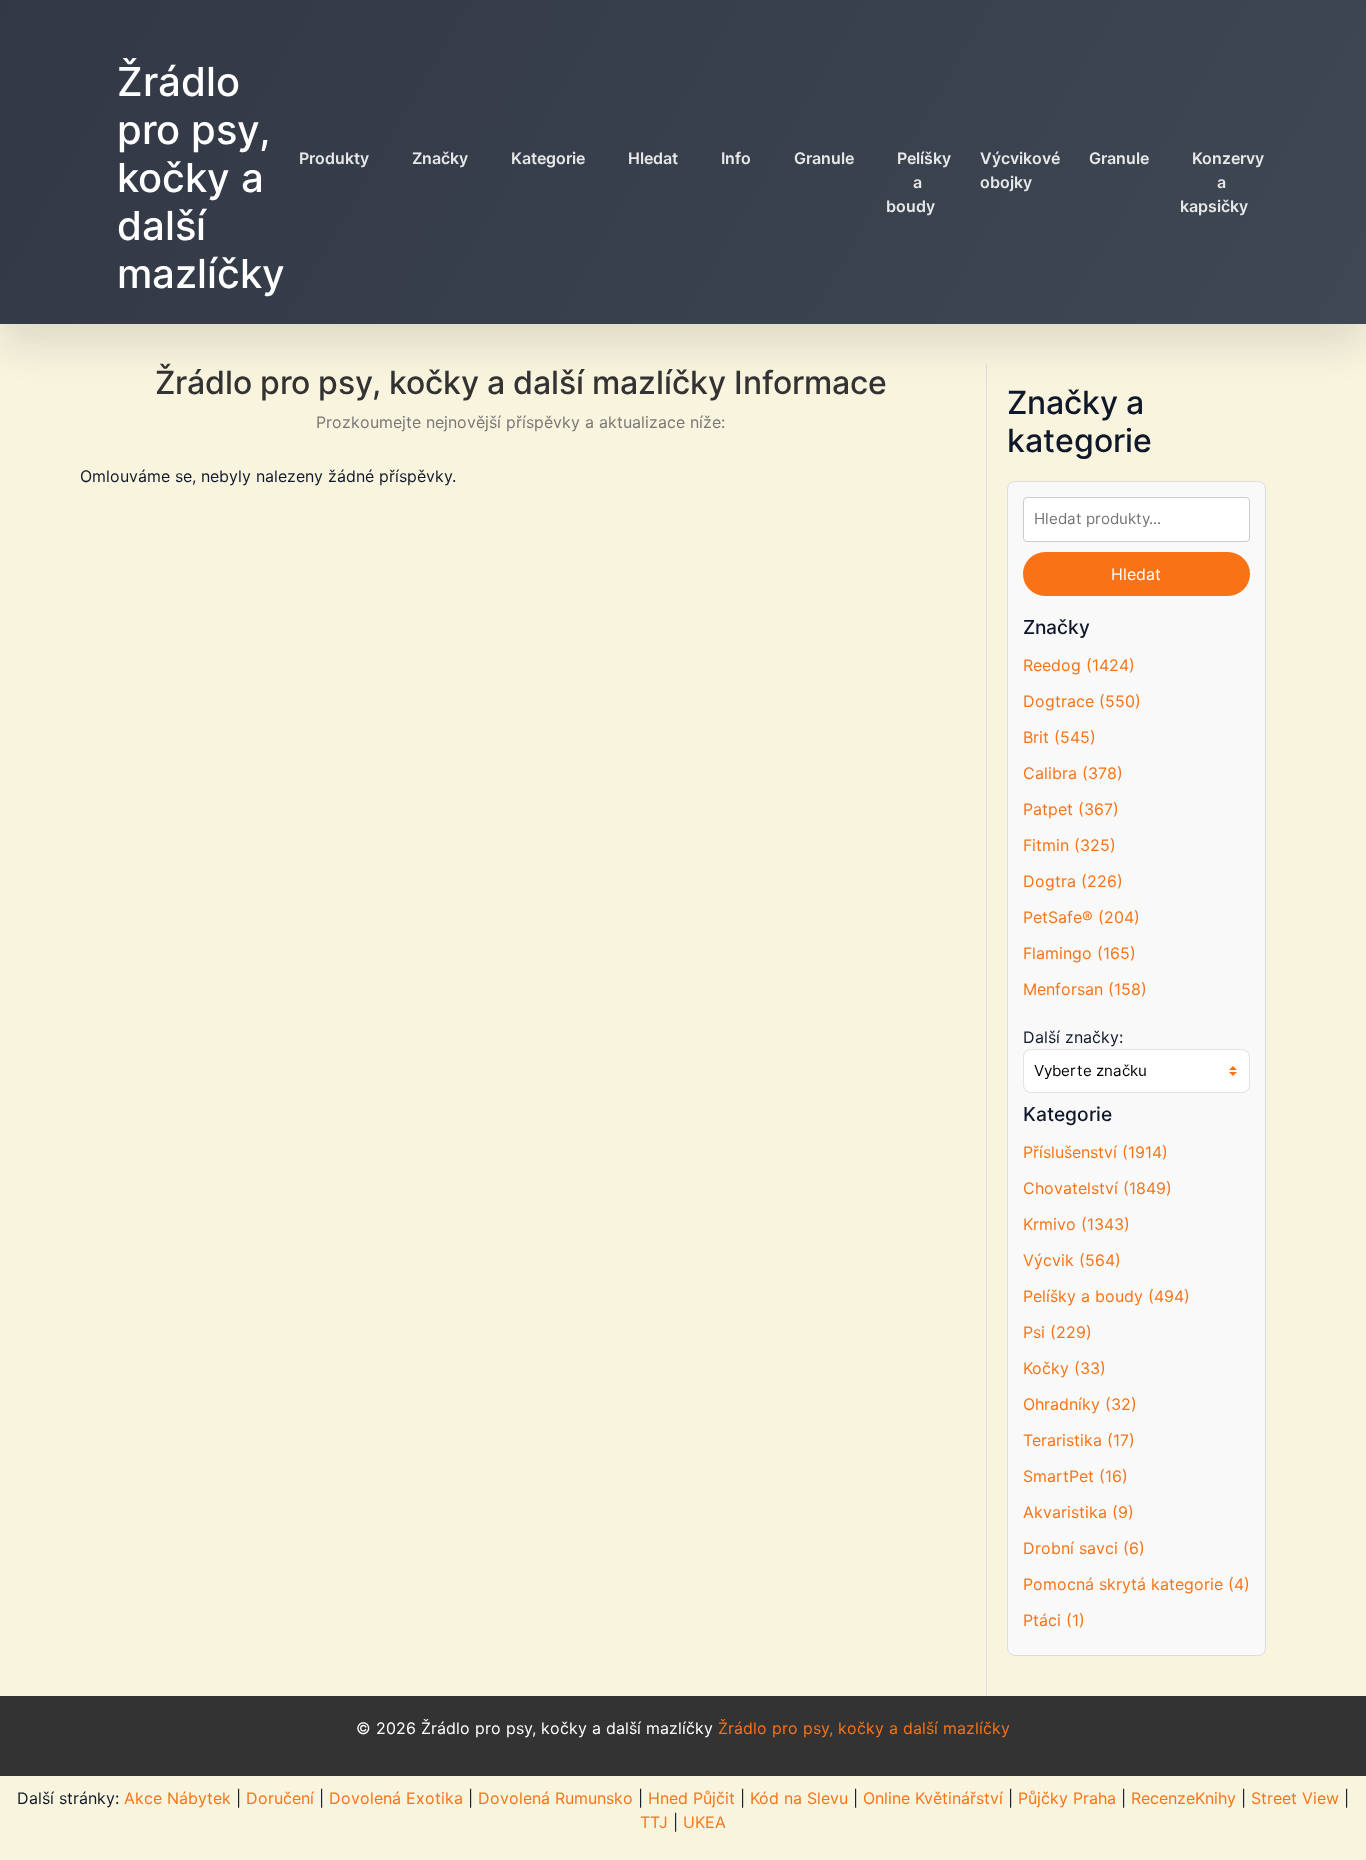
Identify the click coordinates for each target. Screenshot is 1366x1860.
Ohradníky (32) (1080, 1404)
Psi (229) (1057, 1332)
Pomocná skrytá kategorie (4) (1136, 1584)
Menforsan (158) (1085, 989)
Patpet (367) (1071, 809)
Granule (824, 158)
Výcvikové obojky (1020, 170)
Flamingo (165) (1079, 953)
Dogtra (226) (1073, 881)
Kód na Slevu (799, 1798)
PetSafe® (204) (1081, 917)
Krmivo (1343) (1076, 1224)
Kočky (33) (1064, 1368)
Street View (1295, 1798)
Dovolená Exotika (396, 1798)
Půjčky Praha (1067, 1798)
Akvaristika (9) (1078, 1512)
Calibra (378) (1073, 773)
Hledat (653, 158)
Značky (440, 158)
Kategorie (548, 158)
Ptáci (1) (1054, 1620)
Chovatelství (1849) (1097, 1188)
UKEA (704, 1822)
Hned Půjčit (691, 1798)
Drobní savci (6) (1084, 1548)
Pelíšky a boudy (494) (1106, 1296)
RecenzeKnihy (1183, 1798)
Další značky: (1073, 1037)
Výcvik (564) (1072, 1260)
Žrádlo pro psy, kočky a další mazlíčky (201, 177)
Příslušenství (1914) (1095, 1152)
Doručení (280, 1798)
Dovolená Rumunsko (555, 1798)
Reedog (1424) (1079, 665)
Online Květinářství (933, 1798)
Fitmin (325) (1069, 845)
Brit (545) (1059, 737)
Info (736, 158)
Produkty (334, 158)
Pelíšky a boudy (918, 182)
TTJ (654, 1822)
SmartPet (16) (1075, 1476)
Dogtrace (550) (1082, 701)
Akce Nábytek (177, 1798)
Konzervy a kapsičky (1222, 182)
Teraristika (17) (1079, 1440)
